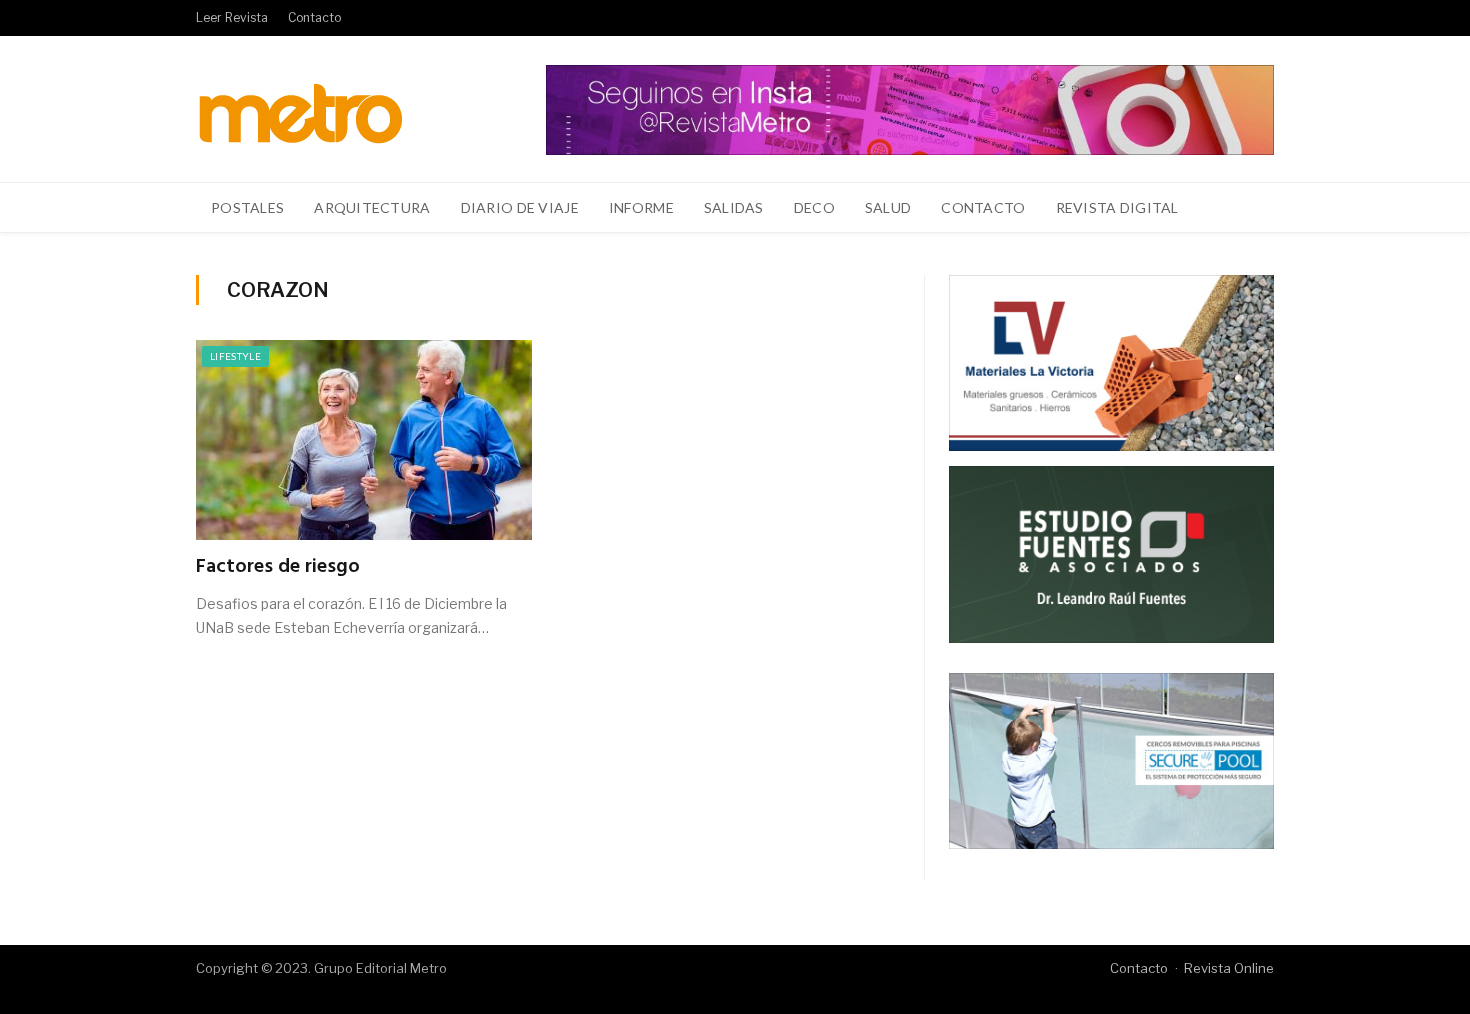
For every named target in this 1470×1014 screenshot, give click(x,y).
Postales (247, 207)
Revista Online (1229, 968)
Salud (888, 207)
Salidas (734, 207)
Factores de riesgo (278, 567)
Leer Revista (232, 17)
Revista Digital (1117, 207)
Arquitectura (372, 207)
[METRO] (300, 108)
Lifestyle (235, 356)
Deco (814, 207)
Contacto (314, 17)
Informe (641, 207)
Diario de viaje (520, 207)
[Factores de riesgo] (364, 440)
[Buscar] (1247, 208)
